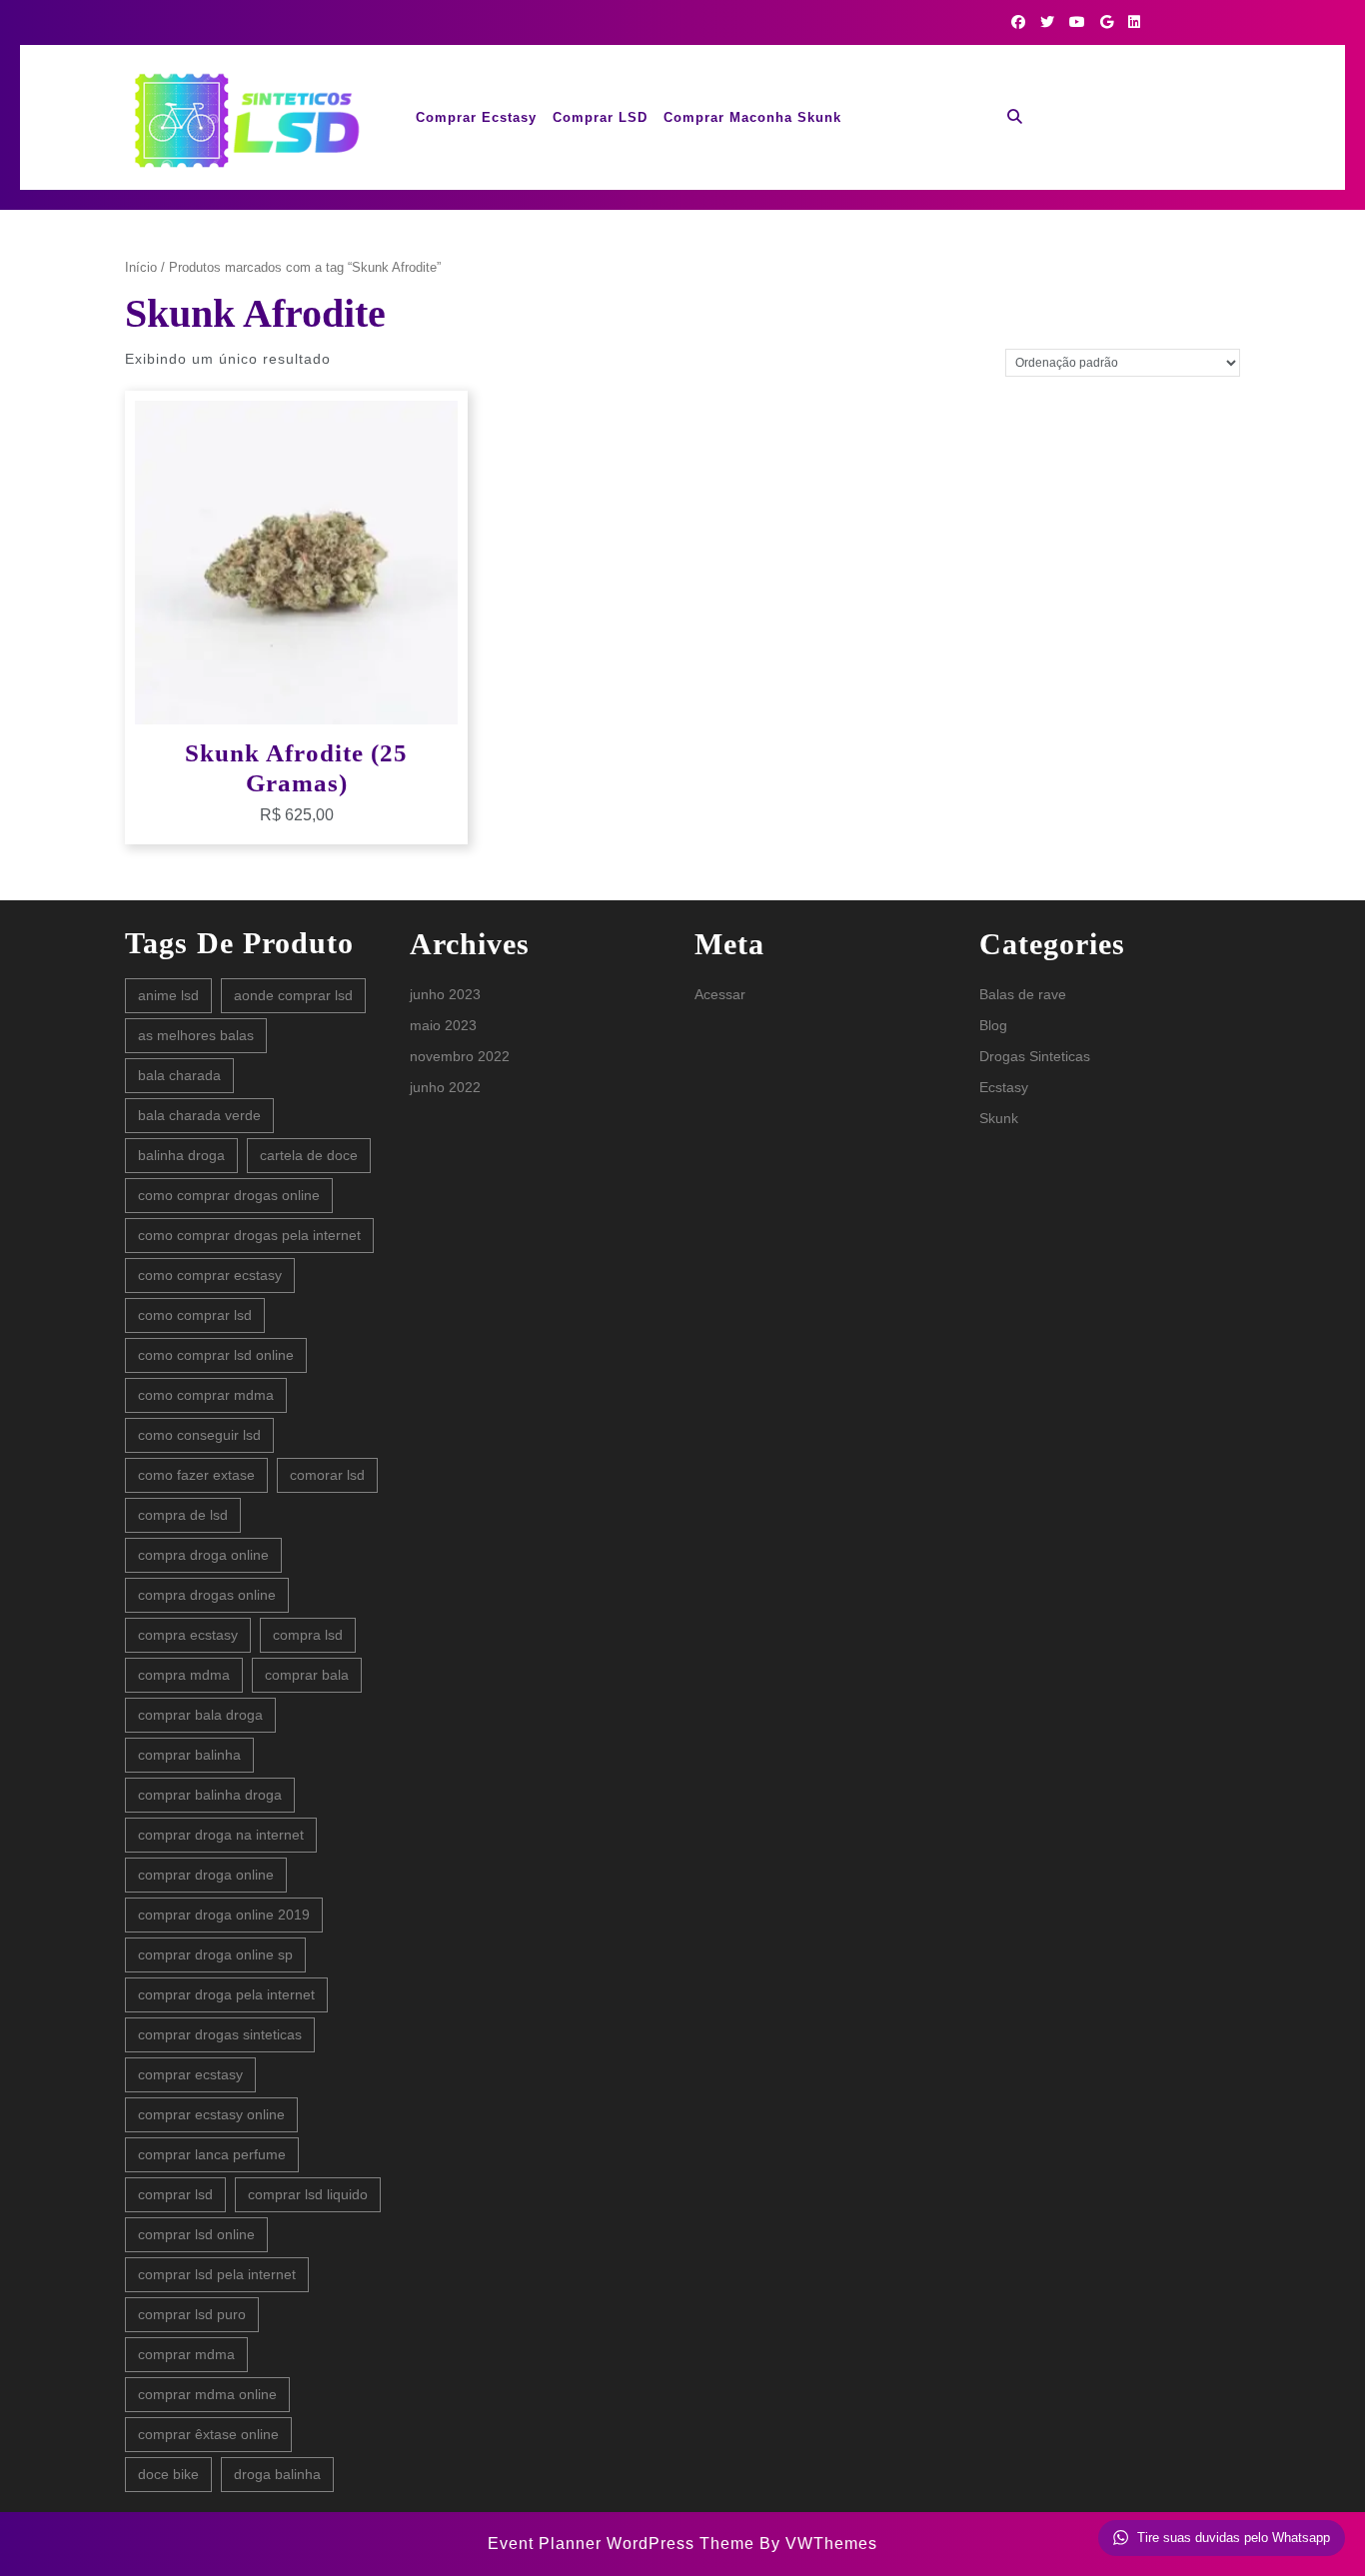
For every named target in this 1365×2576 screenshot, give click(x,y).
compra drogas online (207, 1595)
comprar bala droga (200, 1715)
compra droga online (203, 1555)
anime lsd (168, 995)
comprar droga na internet (221, 1835)
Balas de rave (1023, 994)
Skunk (999, 1118)
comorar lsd (327, 1475)
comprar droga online (206, 1875)
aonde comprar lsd (293, 995)
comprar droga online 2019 (224, 1915)
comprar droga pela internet (226, 1994)
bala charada (179, 1075)
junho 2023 (445, 994)
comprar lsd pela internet (217, 2274)
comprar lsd (175, 2194)
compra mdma (184, 1675)
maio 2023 (443, 1025)
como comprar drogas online (229, 1195)
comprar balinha (189, 1755)
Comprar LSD (600, 117)
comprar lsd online (196, 2234)
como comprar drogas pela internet (249, 1235)
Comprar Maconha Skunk (752, 117)
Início (141, 267)
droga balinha (277, 2474)
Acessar (720, 994)
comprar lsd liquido (308, 2194)
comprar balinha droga (210, 1795)
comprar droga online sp (215, 1954)
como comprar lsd (195, 1315)
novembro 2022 (460, 1056)
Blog (993, 1025)
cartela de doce (309, 1155)
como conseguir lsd (199, 1435)
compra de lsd (183, 1515)
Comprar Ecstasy (476, 117)
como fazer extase (196, 1475)
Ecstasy (1004, 1087)
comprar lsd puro (192, 2314)
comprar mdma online (207, 2394)
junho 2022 (445, 1087)
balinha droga (181, 1155)
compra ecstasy (188, 1635)
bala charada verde (199, 1115)
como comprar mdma (206, 1395)
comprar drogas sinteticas (220, 2034)
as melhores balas (196, 1035)
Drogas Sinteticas (1035, 1056)
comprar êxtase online (208, 2434)
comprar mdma (186, 2354)
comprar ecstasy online (211, 2114)
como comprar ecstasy (210, 1275)
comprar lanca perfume (212, 2154)
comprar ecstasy (190, 2074)
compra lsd (308, 1635)
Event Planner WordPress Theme (624, 2544)
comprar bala (307, 1675)
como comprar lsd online (216, 1355)
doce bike (168, 2474)
